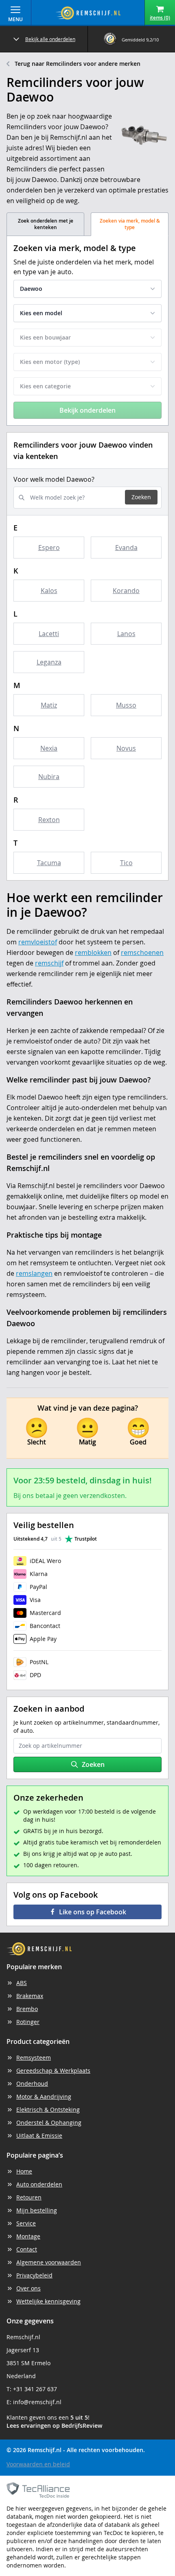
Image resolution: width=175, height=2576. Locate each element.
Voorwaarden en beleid (38, 2464)
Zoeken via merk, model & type (130, 224)
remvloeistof (38, 942)
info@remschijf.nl (37, 2402)
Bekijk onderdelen (87, 410)
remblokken (93, 952)
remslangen (34, 1273)
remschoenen (142, 952)
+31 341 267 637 (35, 2389)
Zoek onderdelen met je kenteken (46, 224)
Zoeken (141, 497)
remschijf (49, 963)
